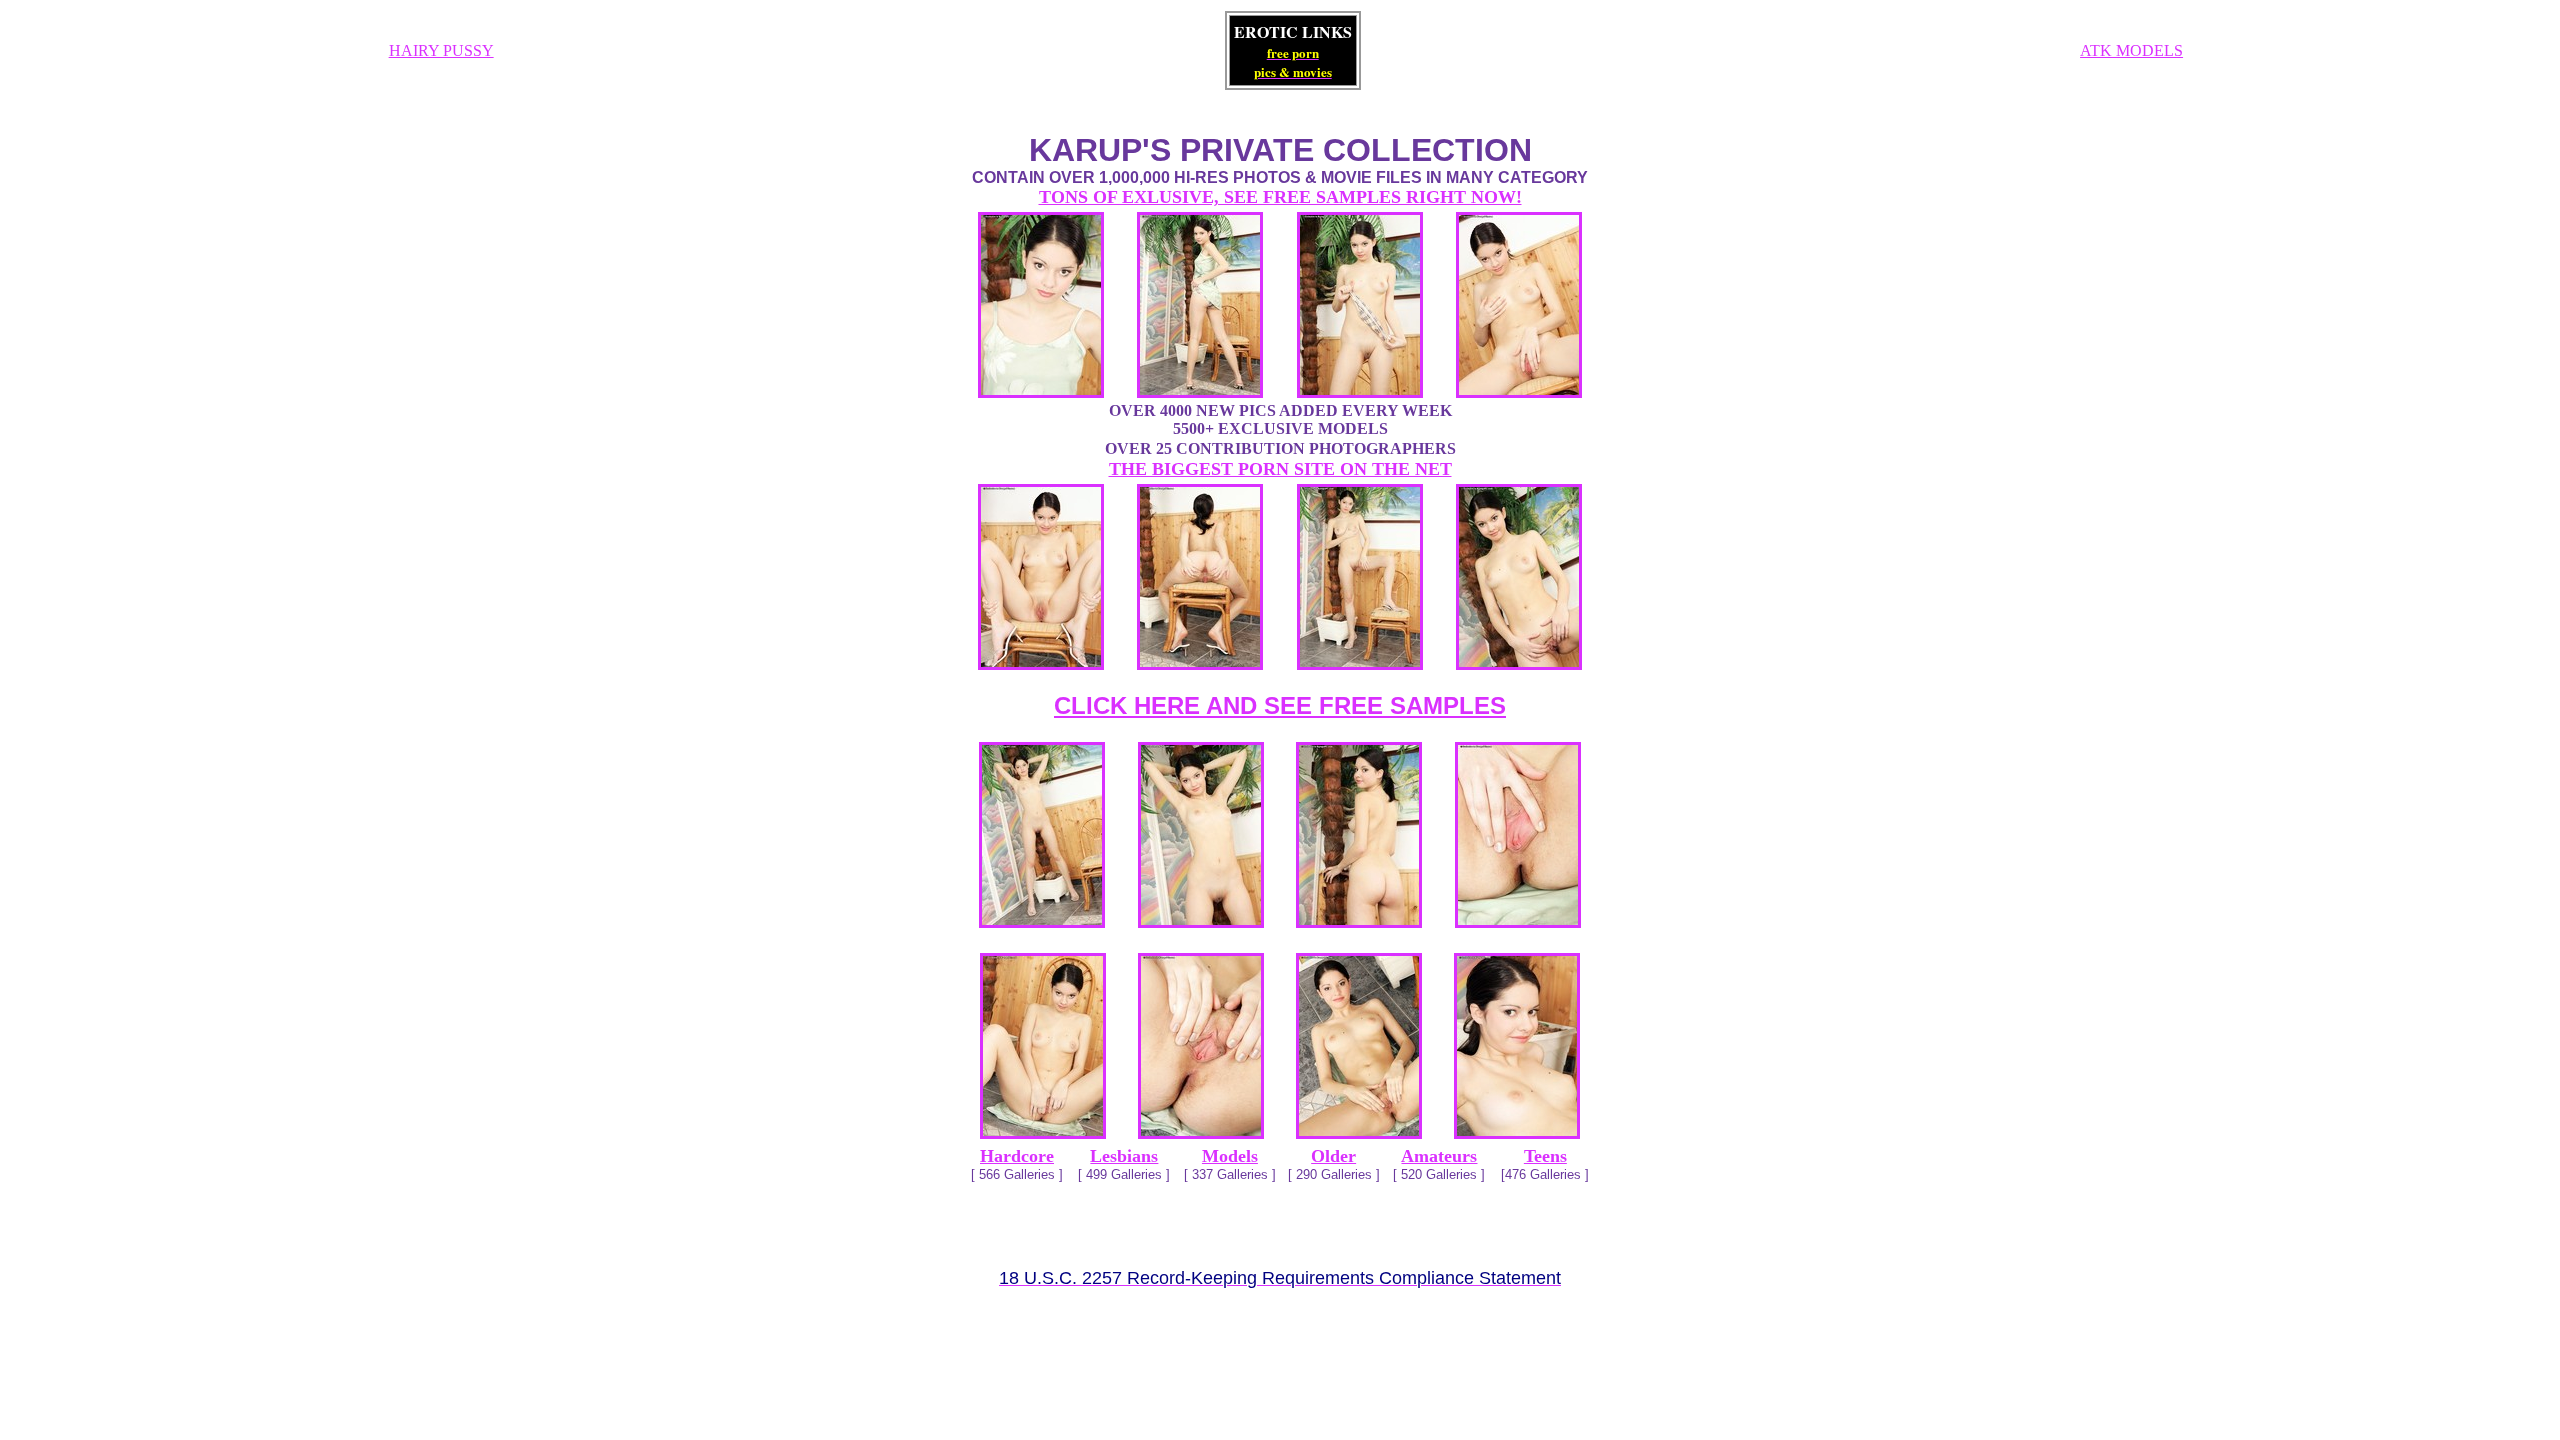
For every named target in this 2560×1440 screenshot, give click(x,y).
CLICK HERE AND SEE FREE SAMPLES (1280, 705)
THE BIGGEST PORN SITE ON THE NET (1280, 469)
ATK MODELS (2131, 50)
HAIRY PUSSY (441, 50)
